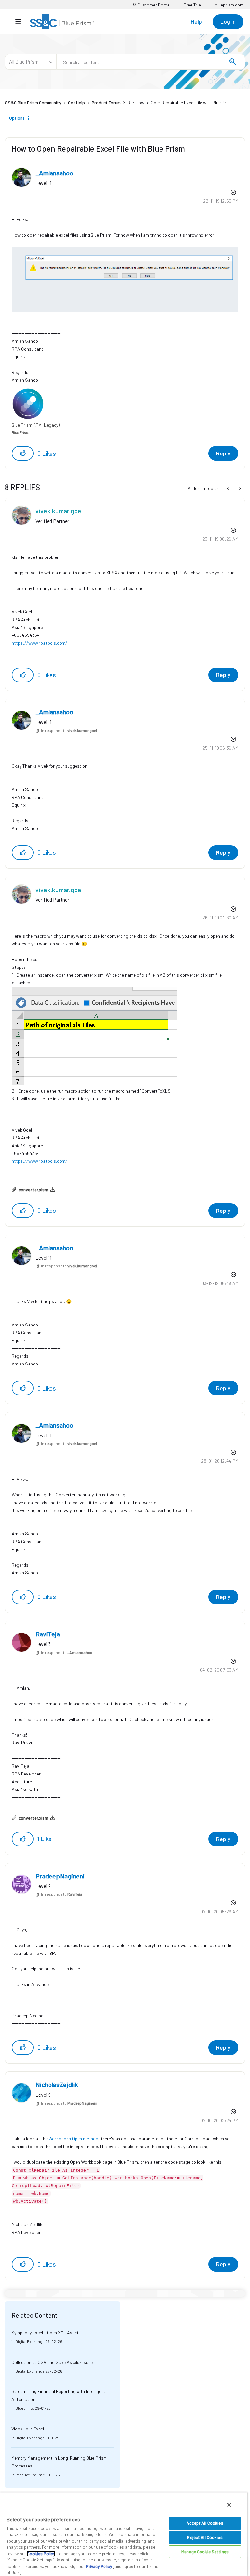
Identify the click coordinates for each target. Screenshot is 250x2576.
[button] (23, 453)
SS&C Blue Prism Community (33, 103)
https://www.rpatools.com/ (40, 643)
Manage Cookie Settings (205, 2552)
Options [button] (17, 118)
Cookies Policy (41, 2554)
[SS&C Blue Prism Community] (62, 22)
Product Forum (106, 103)
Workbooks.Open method (73, 2139)
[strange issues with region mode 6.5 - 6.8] (228, 488)
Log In (228, 21)
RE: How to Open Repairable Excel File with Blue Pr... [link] (178, 103)
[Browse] (21, 22)
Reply (223, 453)
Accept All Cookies (205, 2523)
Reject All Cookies (205, 2537)
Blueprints (25, 2408)
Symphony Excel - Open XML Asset (45, 2332)
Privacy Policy (99, 2566)
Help (196, 21)
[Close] (229, 2505)
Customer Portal (153, 5)
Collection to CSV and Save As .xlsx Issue (52, 2362)
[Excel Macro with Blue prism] (239, 488)
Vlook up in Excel (28, 2429)
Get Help (76, 103)
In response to (69, 730)
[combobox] (151, 62)
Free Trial (193, 5)
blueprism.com (229, 5)
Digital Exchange (30, 2341)
